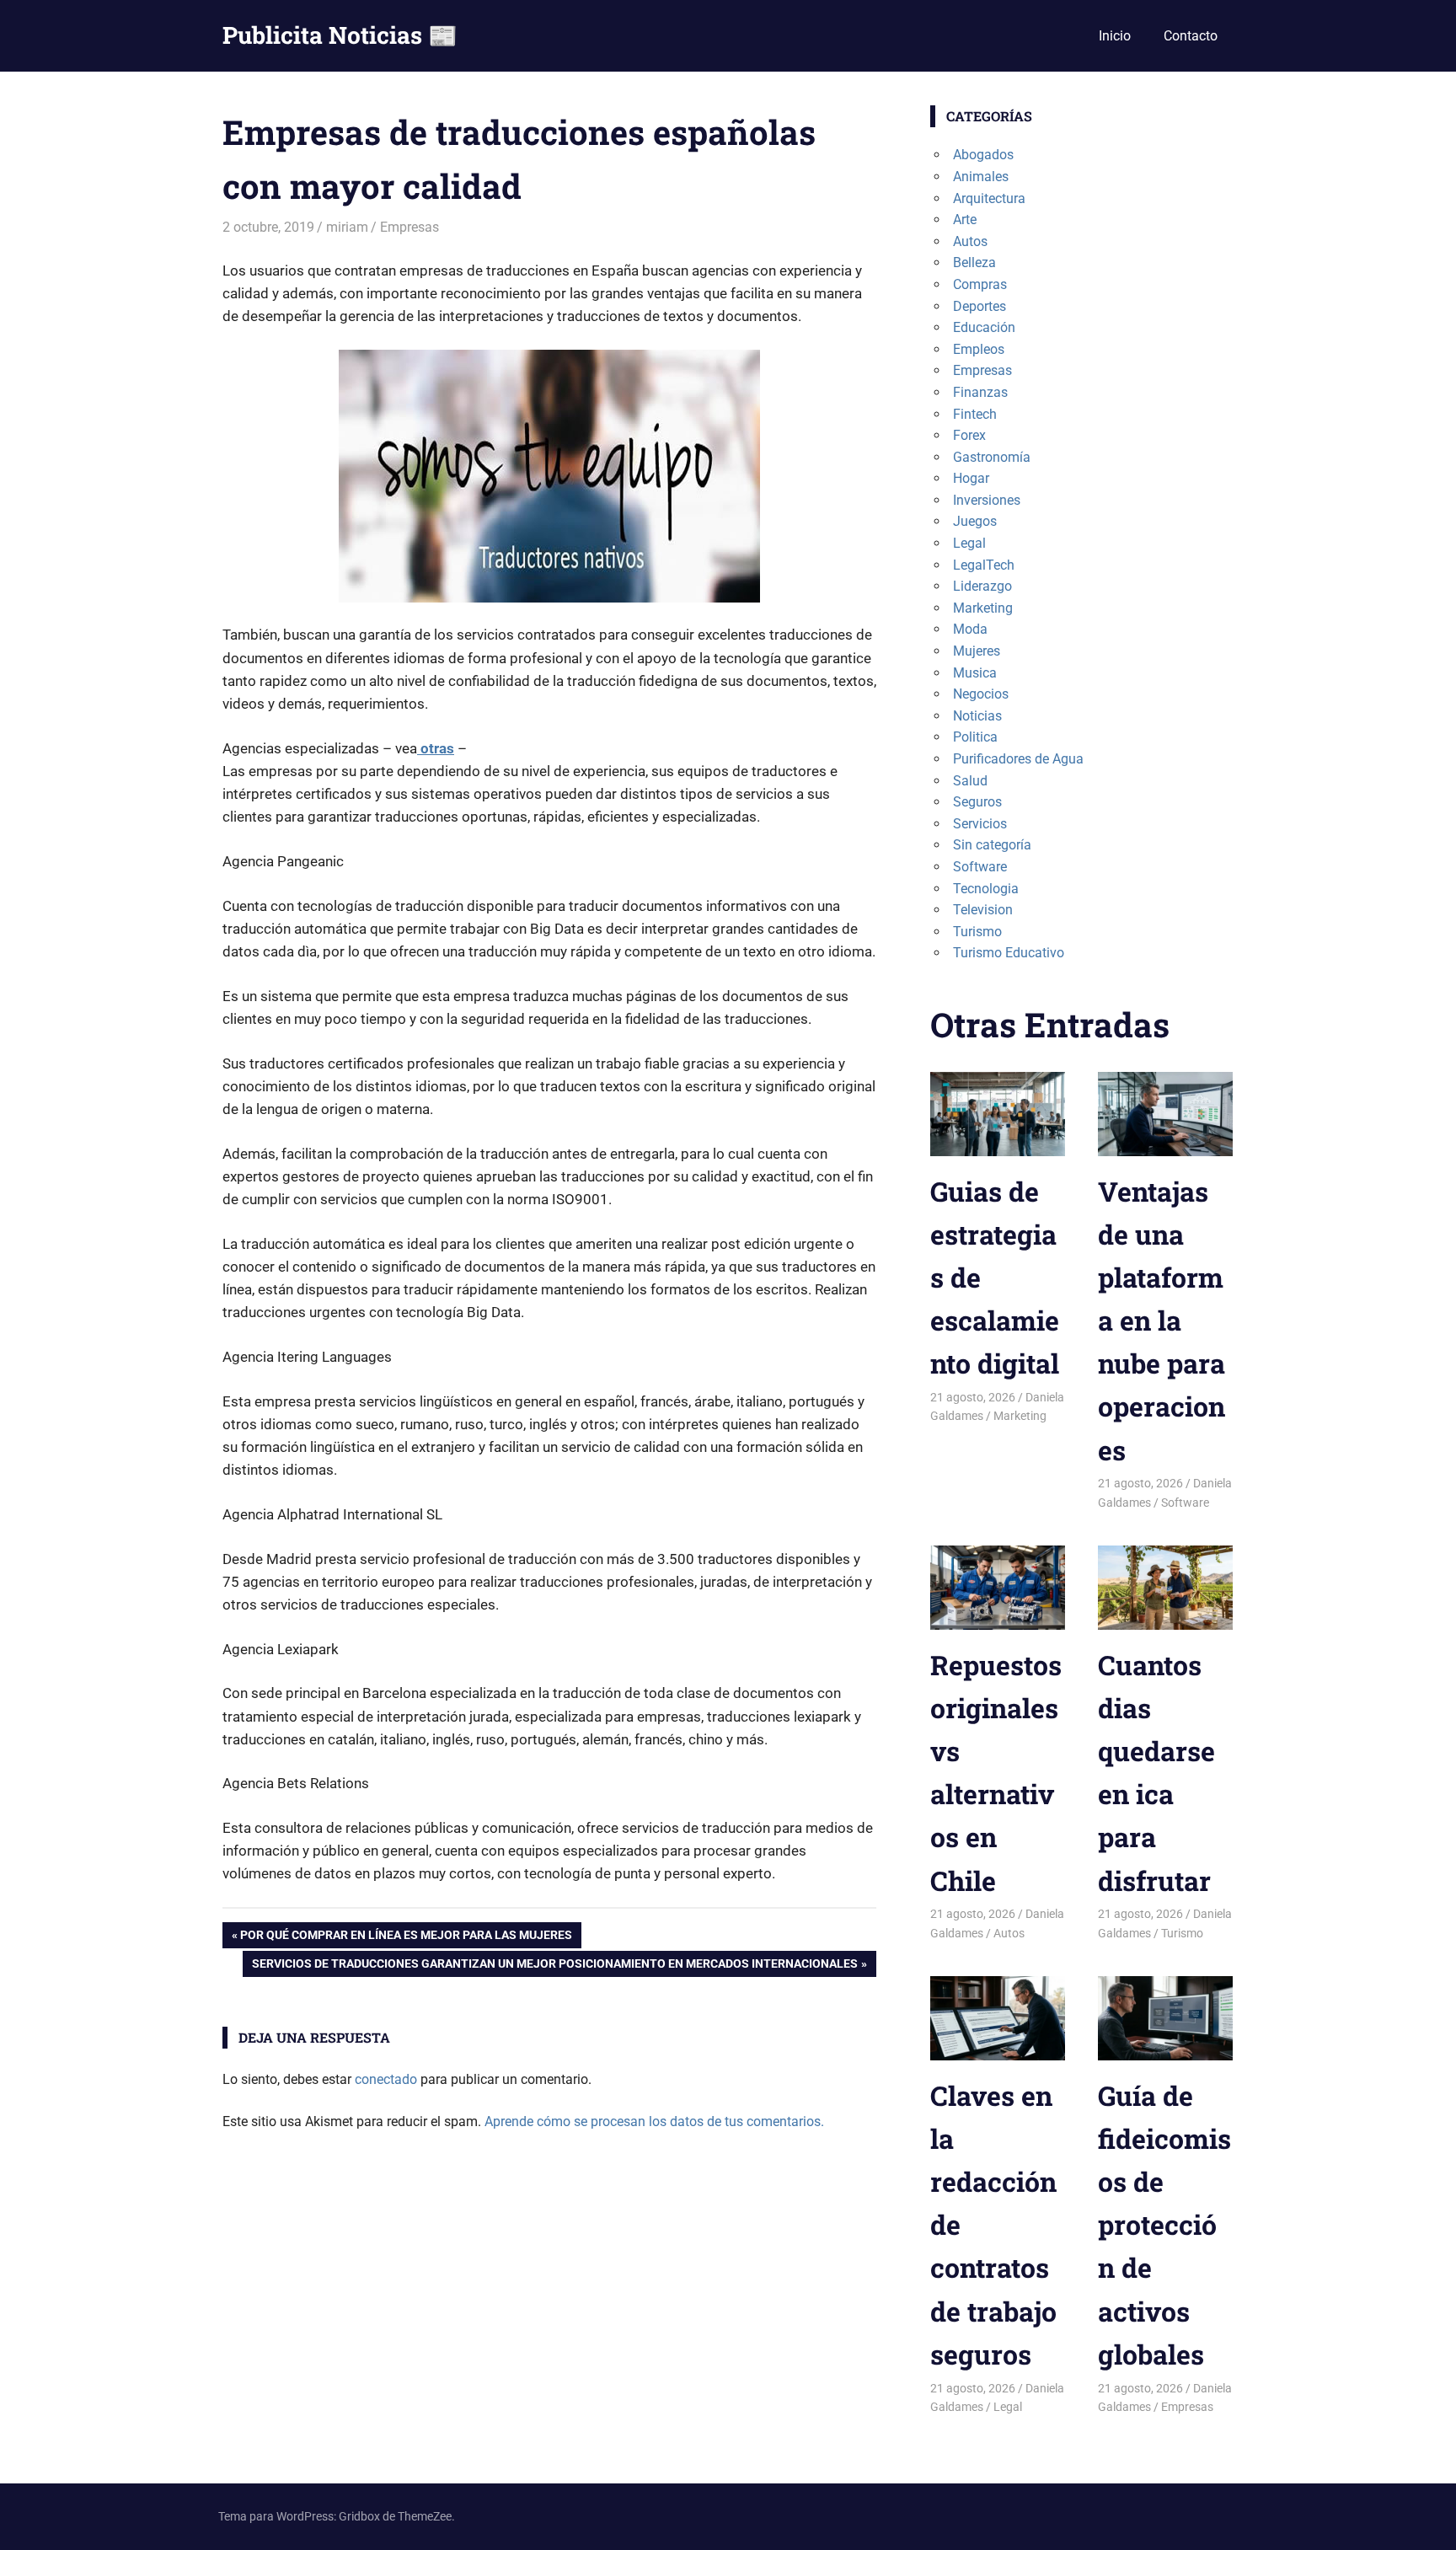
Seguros (977, 802)
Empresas (409, 227)
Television (983, 910)
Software (980, 867)
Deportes (980, 306)
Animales (981, 177)
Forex (969, 435)
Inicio (1115, 36)
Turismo (977, 932)
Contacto (1191, 36)
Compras (980, 284)
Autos (970, 241)
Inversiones (987, 500)
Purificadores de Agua (1018, 759)
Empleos (979, 349)
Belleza (974, 262)
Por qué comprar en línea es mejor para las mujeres (406, 1938)
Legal (969, 543)
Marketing (983, 608)
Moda (970, 629)
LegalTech (984, 565)
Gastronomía (992, 457)
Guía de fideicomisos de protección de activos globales (1164, 2225)
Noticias (977, 716)
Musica (975, 673)
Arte (965, 220)
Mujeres (977, 651)
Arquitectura (989, 198)
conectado (386, 2079)
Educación (984, 327)
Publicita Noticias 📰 (340, 35)
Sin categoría (992, 845)
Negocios (981, 694)
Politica (975, 737)
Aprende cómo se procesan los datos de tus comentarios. (654, 2121)
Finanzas (980, 392)
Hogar (971, 478)
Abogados (983, 155)
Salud (970, 781)
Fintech (975, 414)
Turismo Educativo (1009, 953)
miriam (347, 227)
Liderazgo (982, 586)
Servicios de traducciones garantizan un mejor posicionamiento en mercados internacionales (554, 1966)
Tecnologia (986, 889)
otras (436, 748)
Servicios (980, 824)
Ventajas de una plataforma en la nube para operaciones (1162, 1321)
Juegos (975, 521)
